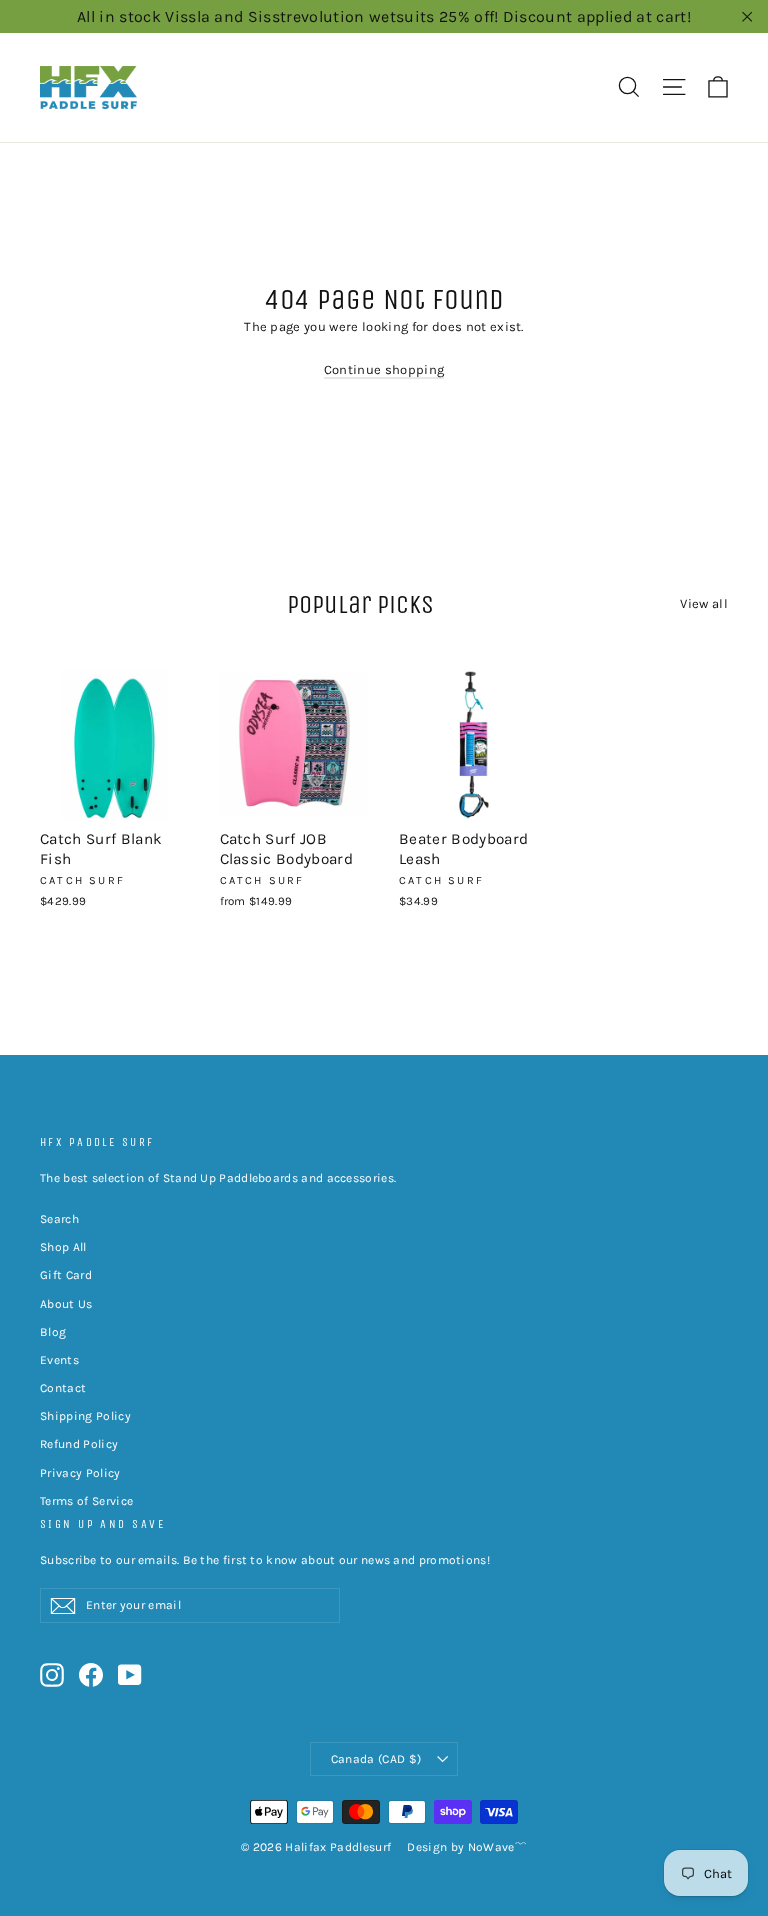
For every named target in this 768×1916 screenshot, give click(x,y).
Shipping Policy (85, 1416)
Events (59, 1360)
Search (59, 1219)
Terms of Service (86, 1501)
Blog (53, 1332)
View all (704, 603)
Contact (63, 1388)
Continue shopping (384, 369)
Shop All (63, 1247)
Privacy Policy (80, 1473)
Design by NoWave (460, 1847)
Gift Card (66, 1275)
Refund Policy (79, 1444)
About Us (66, 1304)
